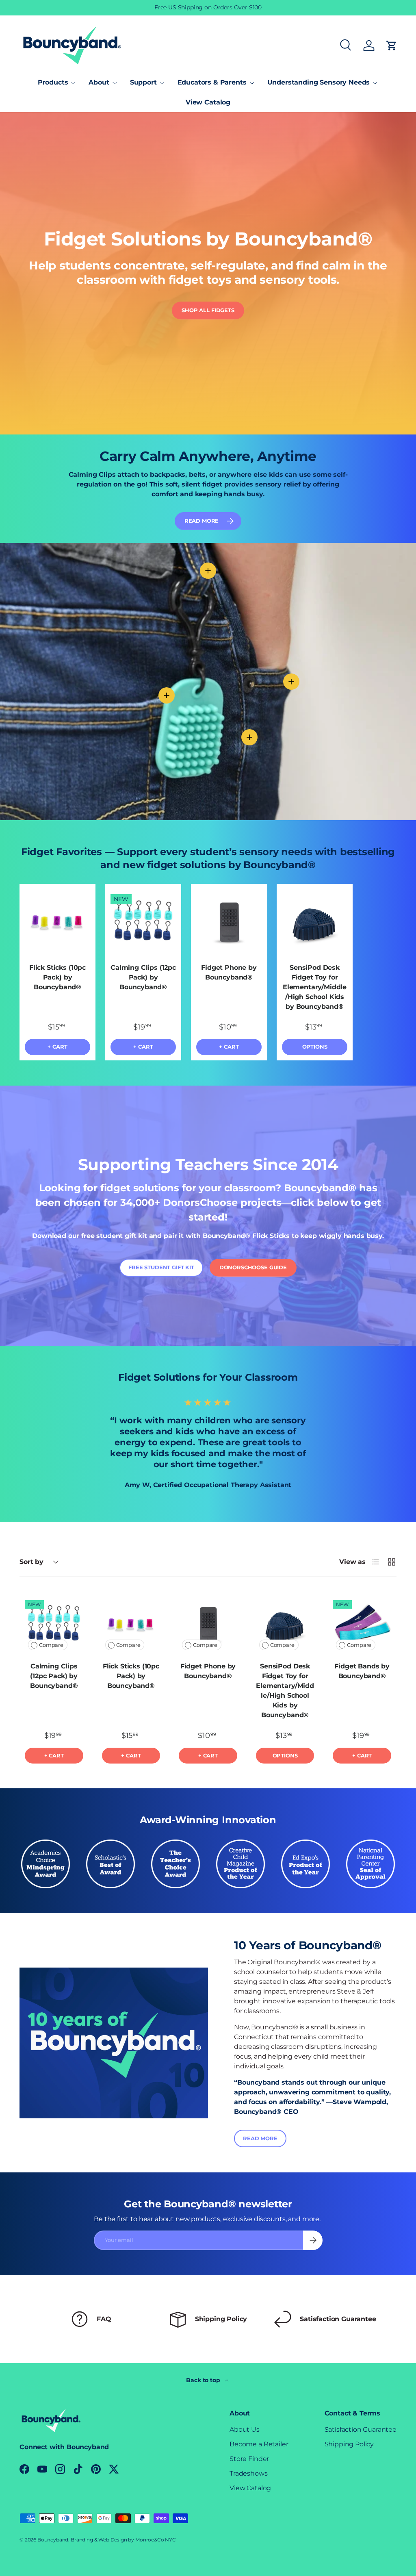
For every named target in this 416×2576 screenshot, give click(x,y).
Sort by (31, 1562)
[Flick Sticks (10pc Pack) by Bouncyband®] (57, 922)
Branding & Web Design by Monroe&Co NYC (123, 2540)
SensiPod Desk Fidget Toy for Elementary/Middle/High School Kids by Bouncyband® (315, 987)
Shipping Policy (349, 2444)
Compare (51, 1645)
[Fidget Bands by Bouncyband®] (362, 1625)
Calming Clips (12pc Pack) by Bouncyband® (143, 977)
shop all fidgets (208, 310)
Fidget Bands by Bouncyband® (362, 1671)
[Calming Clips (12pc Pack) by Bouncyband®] (143, 922)
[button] (392, 46)
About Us (245, 2429)
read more (202, 521)
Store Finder (249, 2459)
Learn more (240, 7)
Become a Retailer (259, 2444)
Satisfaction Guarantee (361, 2429)
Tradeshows (248, 2473)
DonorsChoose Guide (253, 1267)
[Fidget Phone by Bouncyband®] (229, 922)
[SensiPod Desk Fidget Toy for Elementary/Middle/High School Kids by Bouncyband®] (315, 922)
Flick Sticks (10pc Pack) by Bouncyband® (57, 977)
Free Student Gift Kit (161, 1267)
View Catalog (208, 102)
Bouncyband (53, 2540)
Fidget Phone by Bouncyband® (229, 972)
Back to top (204, 2380)
